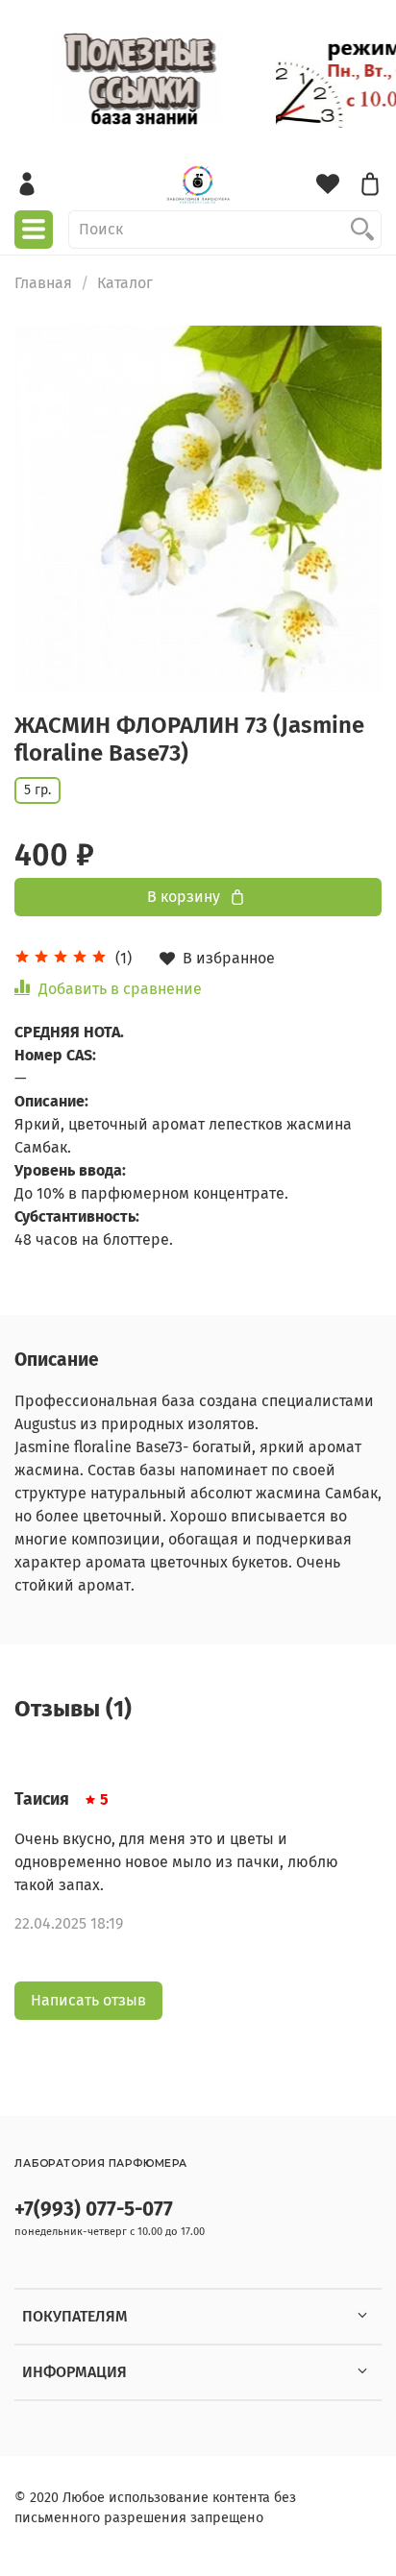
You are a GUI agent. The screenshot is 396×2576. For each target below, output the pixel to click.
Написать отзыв (88, 2000)
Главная (43, 283)
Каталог (125, 283)
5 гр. (37, 790)
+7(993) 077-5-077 (94, 2210)
